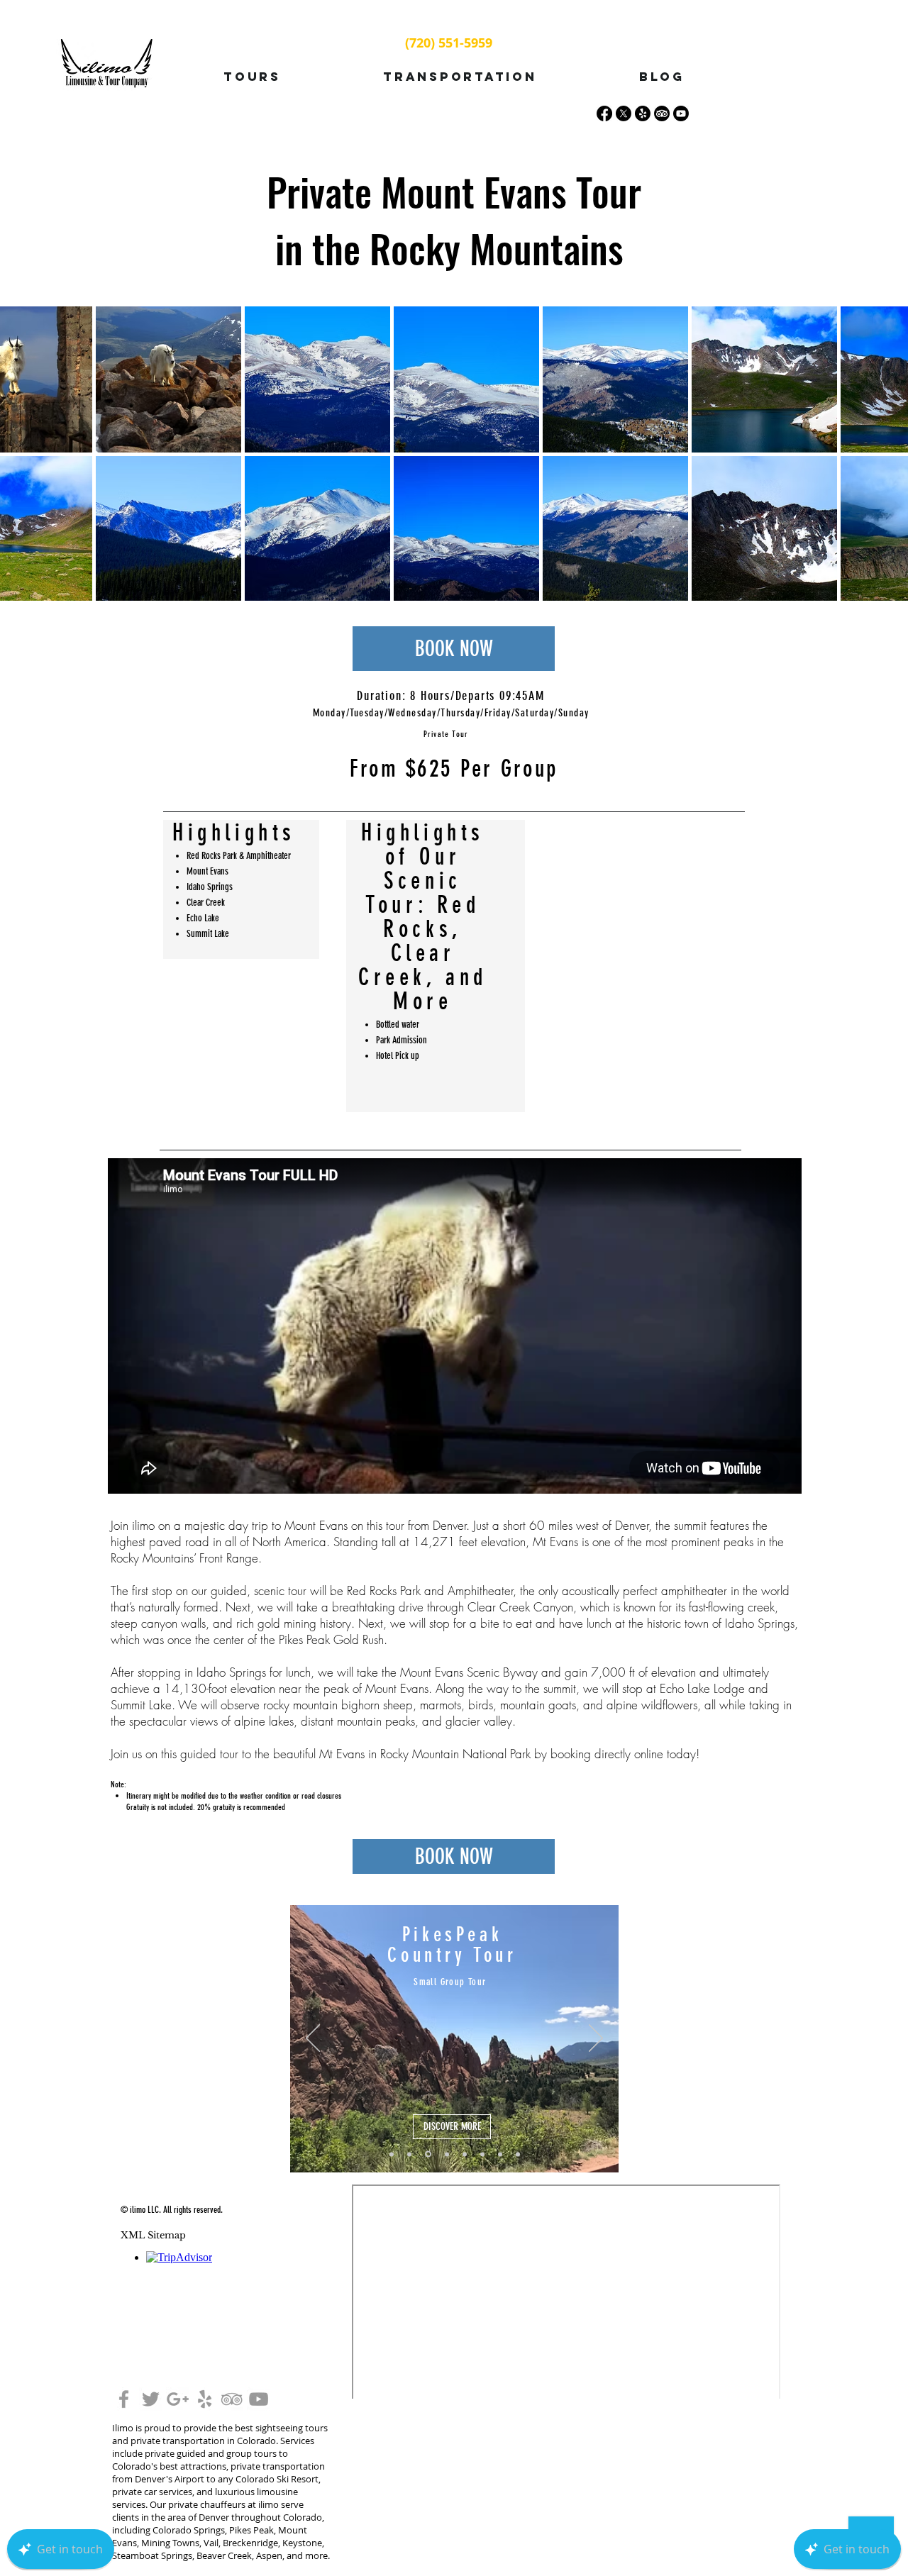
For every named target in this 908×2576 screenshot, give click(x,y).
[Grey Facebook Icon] (124, 2399)
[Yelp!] (643, 113)
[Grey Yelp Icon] (205, 2399)
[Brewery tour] (446, 2154)
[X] (624, 113)
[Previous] (313, 2039)
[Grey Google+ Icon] (178, 2399)
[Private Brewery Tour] (518, 2154)
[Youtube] (681, 113)
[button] (252, 77)
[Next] (596, 2039)
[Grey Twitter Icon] (151, 2399)
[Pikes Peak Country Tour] (427, 2154)
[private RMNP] (482, 2154)
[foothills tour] (392, 2154)
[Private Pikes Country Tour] (500, 2154)
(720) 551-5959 (449, 43)
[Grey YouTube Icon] (259, 2399)
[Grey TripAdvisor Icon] (232, 2399)
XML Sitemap (153, 2235)
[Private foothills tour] (465, 2154)
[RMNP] (409, 2154)
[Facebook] (604, 113)
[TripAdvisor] (662, 113)
